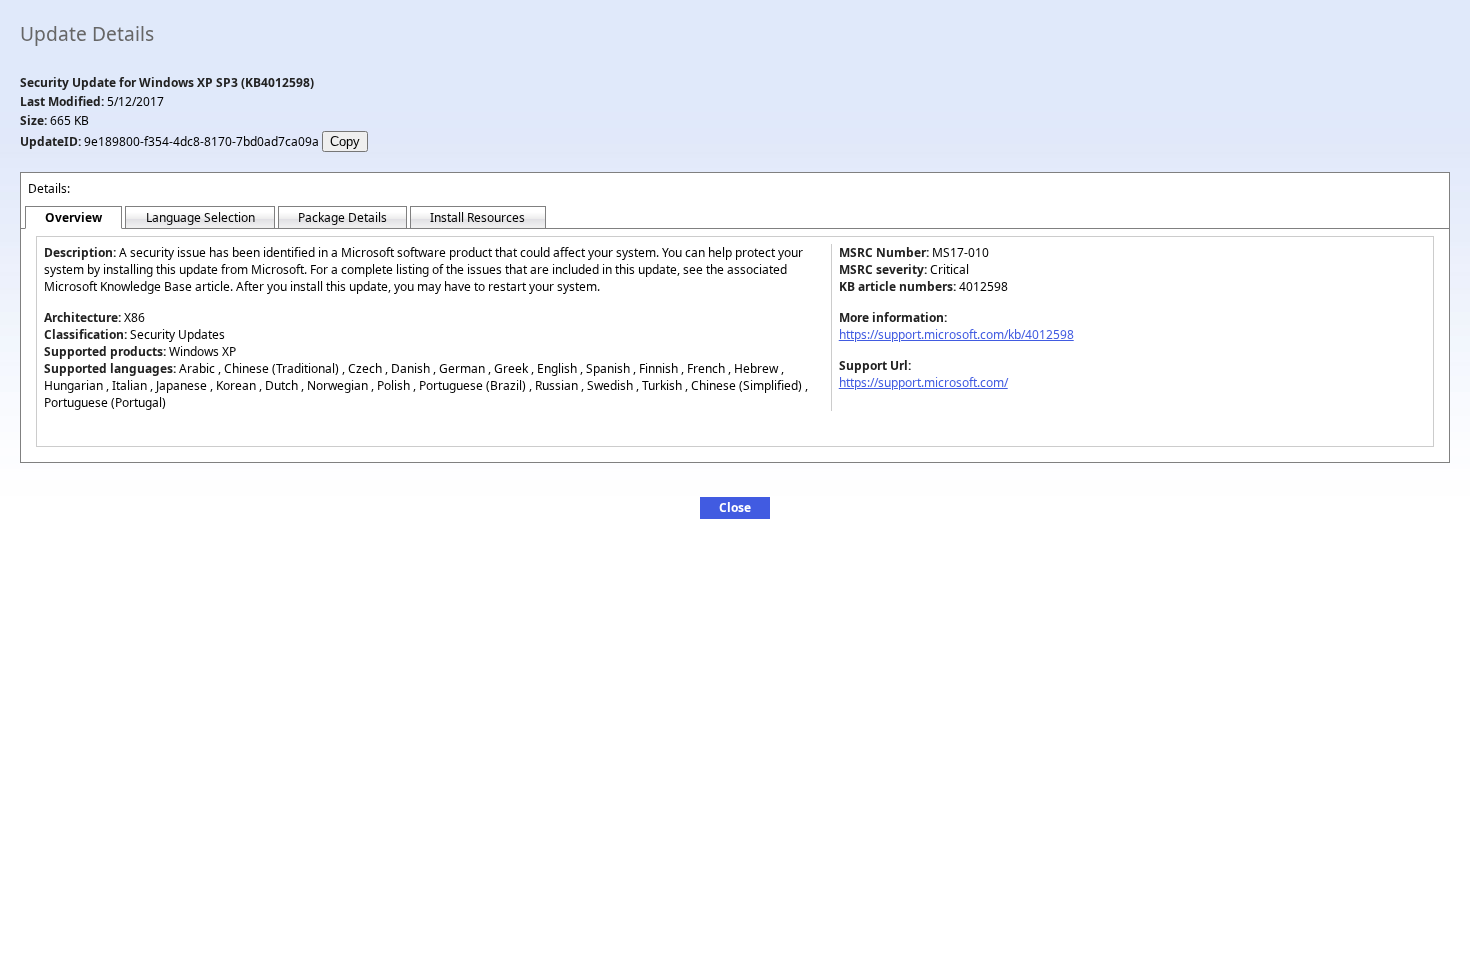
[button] (735, 508)
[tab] (73, 218)
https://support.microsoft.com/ (923, 382)
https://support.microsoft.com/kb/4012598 (956, 334)
